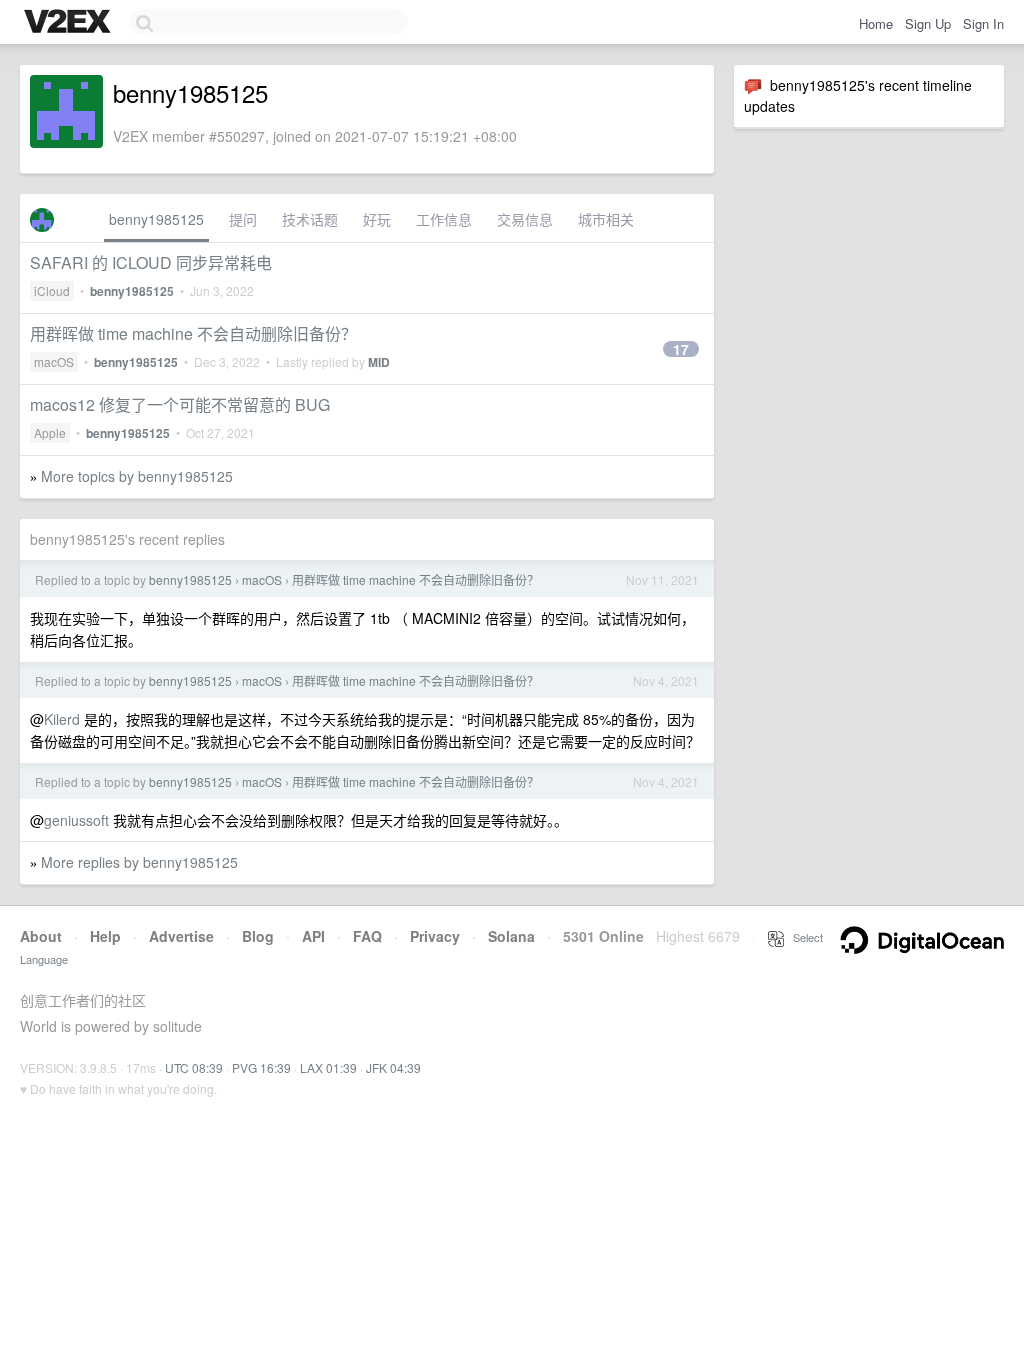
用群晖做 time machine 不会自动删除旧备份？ (193, 333)
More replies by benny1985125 (139, 862)
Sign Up (928, 23)
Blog (258, 936)
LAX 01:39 (328, 1067)
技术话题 (310, 219)
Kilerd (62, 719)
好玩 (377, 219)
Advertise (181, 936)
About (41, 936)
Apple (50, 432)
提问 (243, 219)
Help (105, 936)
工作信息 (444, 219)
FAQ (367, 936)
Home (876, 23)
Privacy (435, 936)
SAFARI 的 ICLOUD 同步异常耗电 (151, 262)
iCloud (52, 290)
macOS (54, 361)
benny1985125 (156, 219)
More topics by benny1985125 (137, 476)
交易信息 (525, 219)
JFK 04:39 (393, 1067)
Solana (511, 936)
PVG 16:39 (261, 1067)
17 (681, 349)
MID (379, 362)
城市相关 (606, 219)
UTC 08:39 (194, 1067)
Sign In (983, 23)
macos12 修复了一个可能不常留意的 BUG (180, 404)
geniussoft (76, 820)
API (313, 936)
